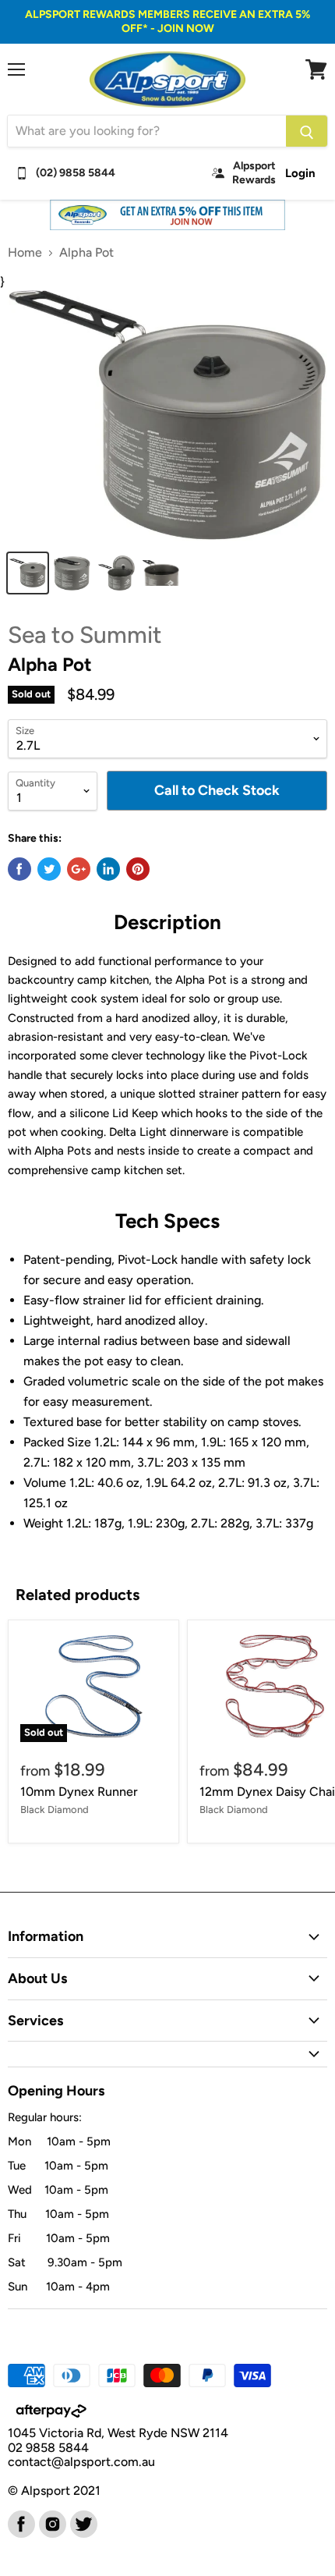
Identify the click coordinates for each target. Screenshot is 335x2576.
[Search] (307, 131)
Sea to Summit (85, 635)
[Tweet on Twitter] (49, 869)
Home (25, 253)
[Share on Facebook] (19, 869)
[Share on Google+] (79, 869)
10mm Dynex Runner (79, 1792)
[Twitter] (83, 2523)
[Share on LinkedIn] (108, 869)
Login (300, 173)
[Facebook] (20, 2523)
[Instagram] (51, 2523)
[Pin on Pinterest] (138, 869)
